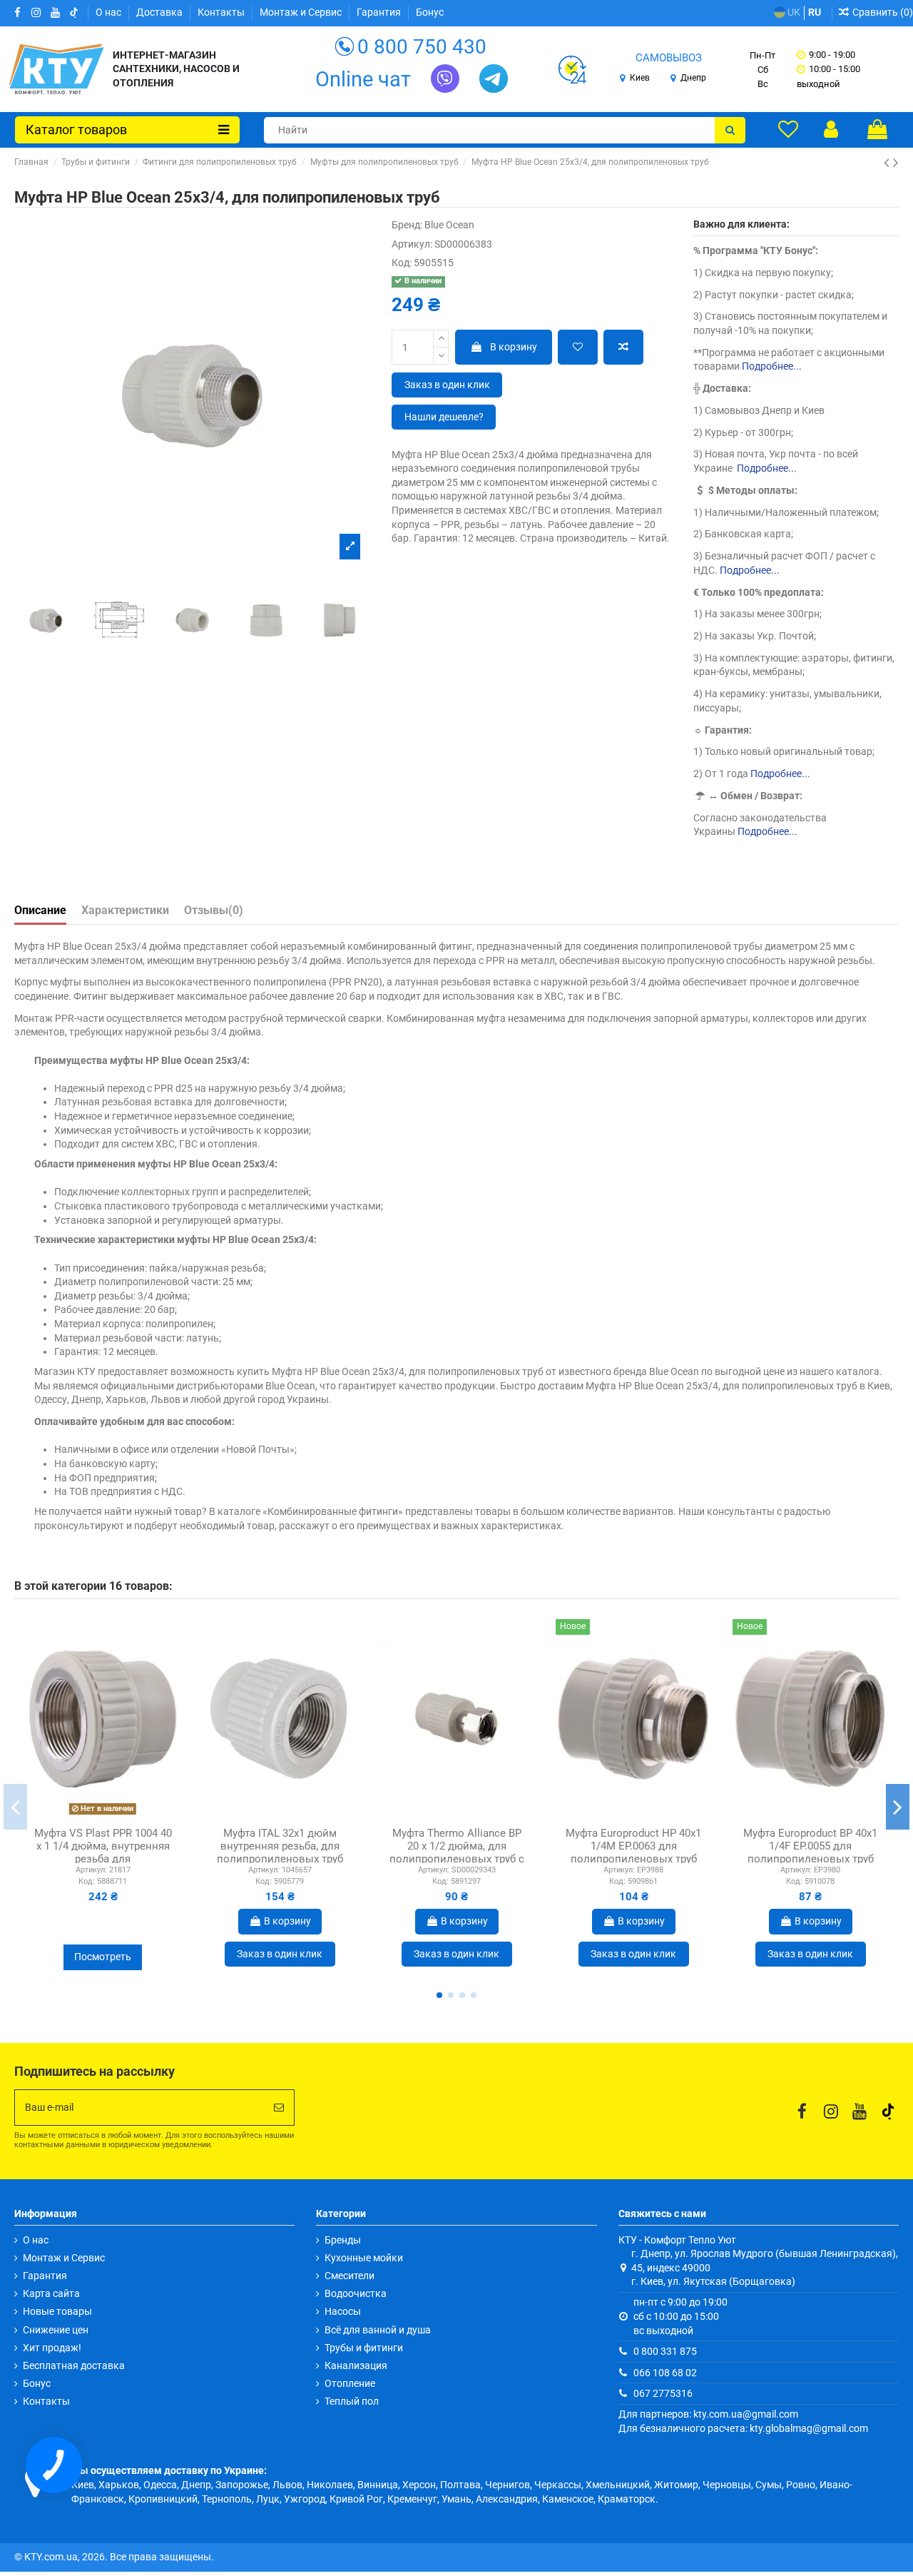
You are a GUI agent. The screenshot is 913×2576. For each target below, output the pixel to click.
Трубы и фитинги (364, 2348)
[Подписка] (279, 2108)
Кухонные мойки (364, 2258)
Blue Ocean (449, 225)
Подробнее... (772, 366)
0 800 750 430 (422, 47)
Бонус (430, 12)
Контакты (222, 12)
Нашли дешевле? (444, 417)
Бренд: (407, 225)
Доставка (160, 12)
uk (793, 12)
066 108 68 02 (665, 2373)
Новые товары (57, 2311)
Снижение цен (56, 2330)
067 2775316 (663, 2393)
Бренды (343, 2240)
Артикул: (412, 244)
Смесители (350, 2276)
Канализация (356, 2365)
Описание (40, 910)
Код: (402, 263)
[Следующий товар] (896, 163)
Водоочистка (356, 2293)
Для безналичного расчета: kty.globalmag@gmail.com (743, 2428)
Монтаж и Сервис (302, 12)
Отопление (350, 2383)
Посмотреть (103, 1957)
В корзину (514, 347)
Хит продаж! (52, 2348)
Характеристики (125, 910)
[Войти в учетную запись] (831, 129)
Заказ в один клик (447, 385)
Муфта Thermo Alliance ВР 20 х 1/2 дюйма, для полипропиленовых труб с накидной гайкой (457, 1852)
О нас (109, 12)
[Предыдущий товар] (888, 163)
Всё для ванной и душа (378, 2330)
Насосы (343, 2311)
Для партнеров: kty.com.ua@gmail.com (708, 2414)
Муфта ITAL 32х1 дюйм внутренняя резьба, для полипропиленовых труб (280, 1846)
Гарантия (380, 12)
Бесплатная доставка (74, 2365)
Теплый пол (352, 2401)
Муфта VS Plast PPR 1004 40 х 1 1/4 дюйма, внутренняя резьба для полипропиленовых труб (103, 1852)
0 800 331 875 (665, 2351)
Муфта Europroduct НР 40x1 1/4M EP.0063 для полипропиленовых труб (633, 1846)
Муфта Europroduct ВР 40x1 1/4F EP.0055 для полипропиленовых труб (810, 1846)
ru (815, 12)
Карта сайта (51, 2293)
